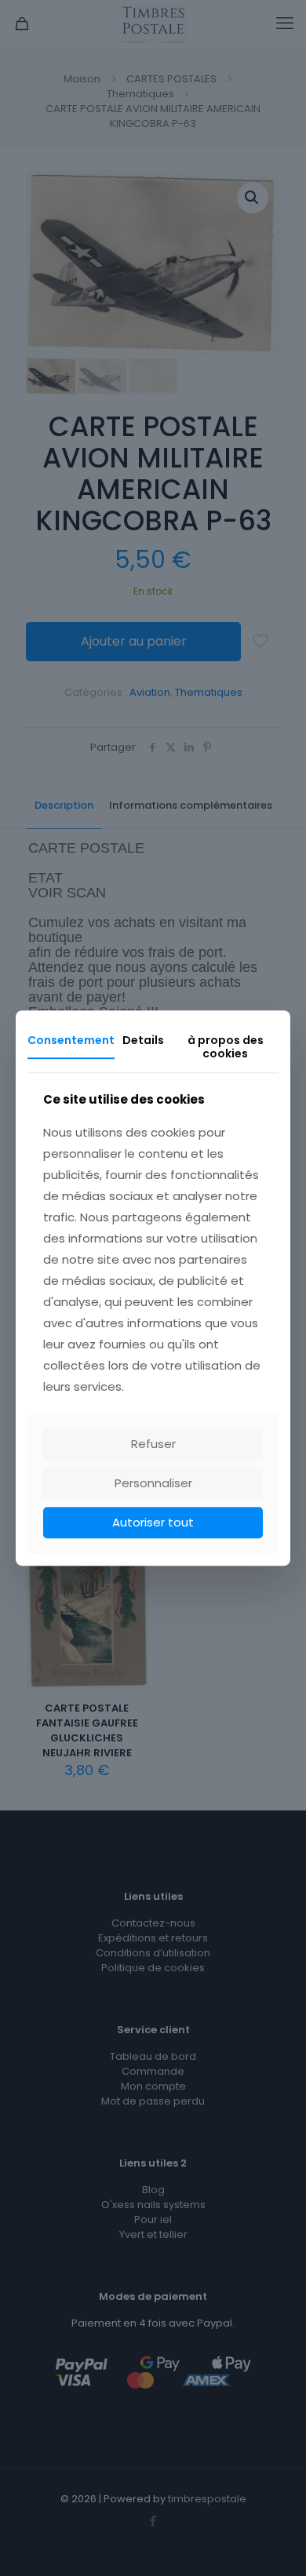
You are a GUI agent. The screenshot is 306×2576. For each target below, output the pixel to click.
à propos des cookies (226, 1047)
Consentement (71, 1040)
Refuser (153, 1444)
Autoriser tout (153, 1522)
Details (143, 1040)
